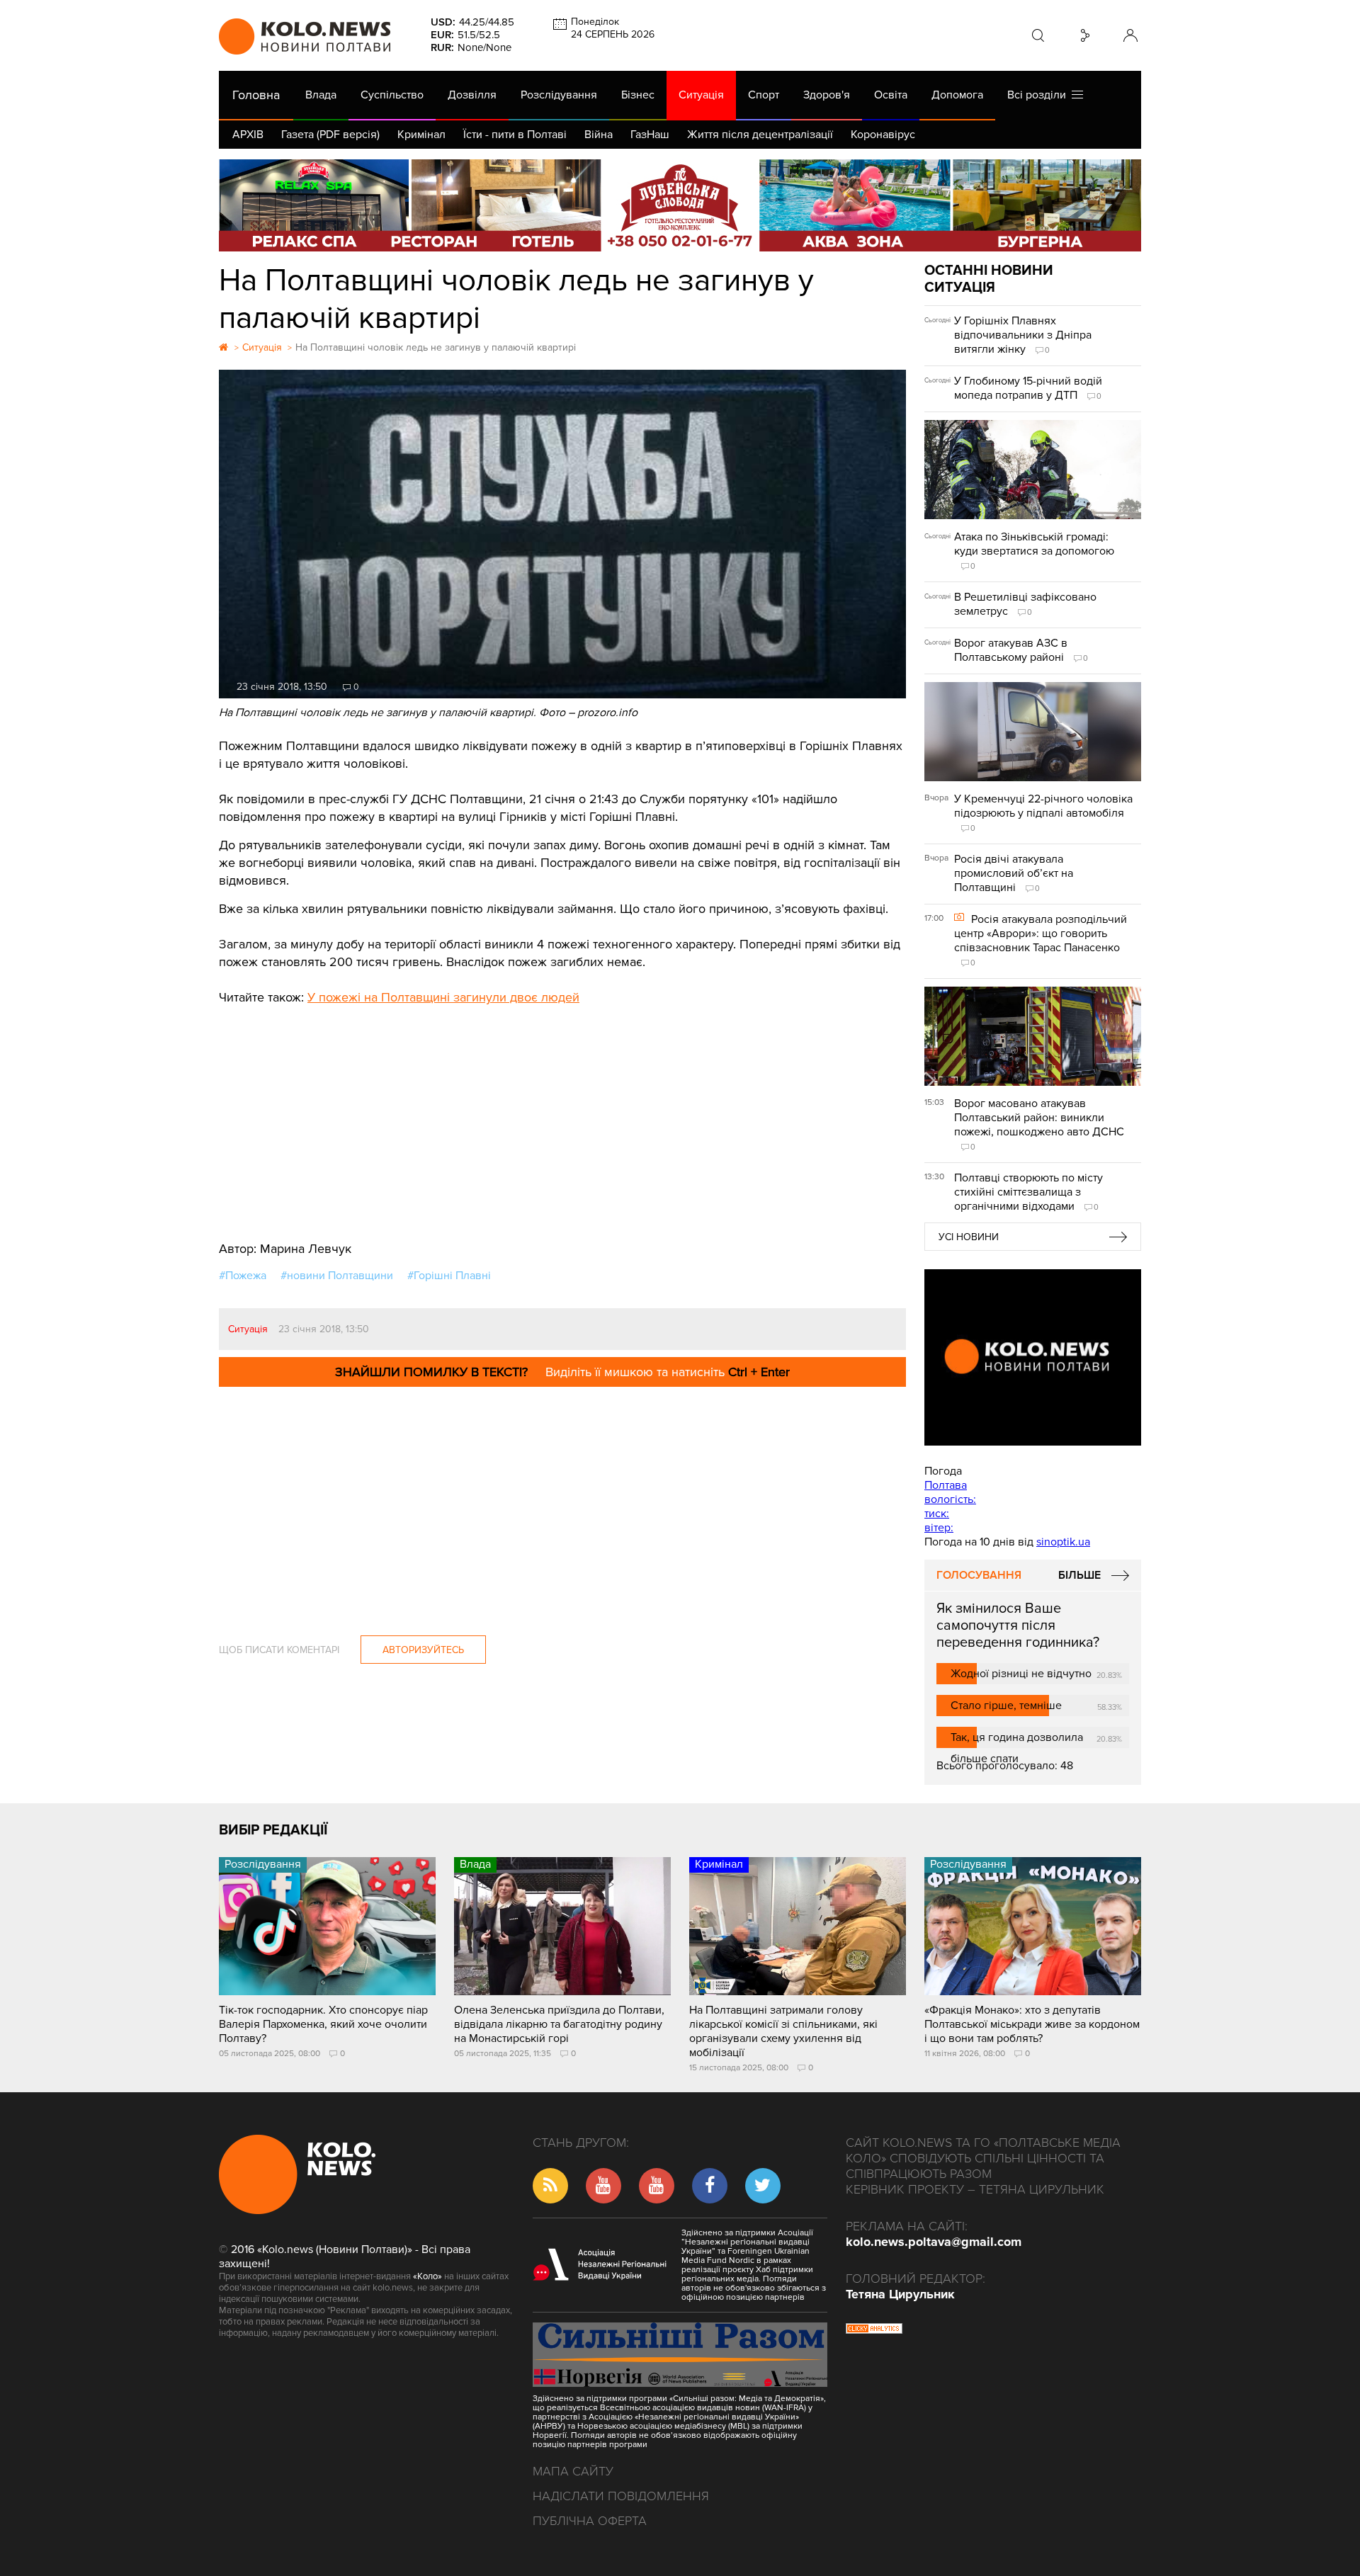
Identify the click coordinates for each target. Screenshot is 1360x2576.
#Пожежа (243, 1276)
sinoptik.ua (1063, 1542)
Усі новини (969, 1237)
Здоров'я (827, 95)
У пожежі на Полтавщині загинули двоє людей (443, 997)
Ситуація (701, 95)
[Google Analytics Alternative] (874, 2330)
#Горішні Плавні (449, 1276)
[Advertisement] (562, 1113)
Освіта (891, 95)
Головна (256, 95)
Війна (599, 135)
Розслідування (559, 95)
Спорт (764, 95)
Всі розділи (1039, 95)
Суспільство (392, 95)
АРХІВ (248, 135)
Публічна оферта (590, 2521)
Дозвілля (472, 95)
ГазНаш (650, 135)
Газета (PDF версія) (330, 135)
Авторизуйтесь (423, 1650)
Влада (321, 95)
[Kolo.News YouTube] (1033, 1357)
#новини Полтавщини (337, 1276)
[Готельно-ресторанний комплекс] (680, 205)
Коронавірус (883, 135)
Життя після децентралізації (760, 135)
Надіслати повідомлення (621, 2496)
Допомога (957, 95)
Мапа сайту (573, 2471)
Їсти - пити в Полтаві (515, 135)
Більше (1079, 1575)
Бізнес (638, 95)
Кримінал (421, 135)
